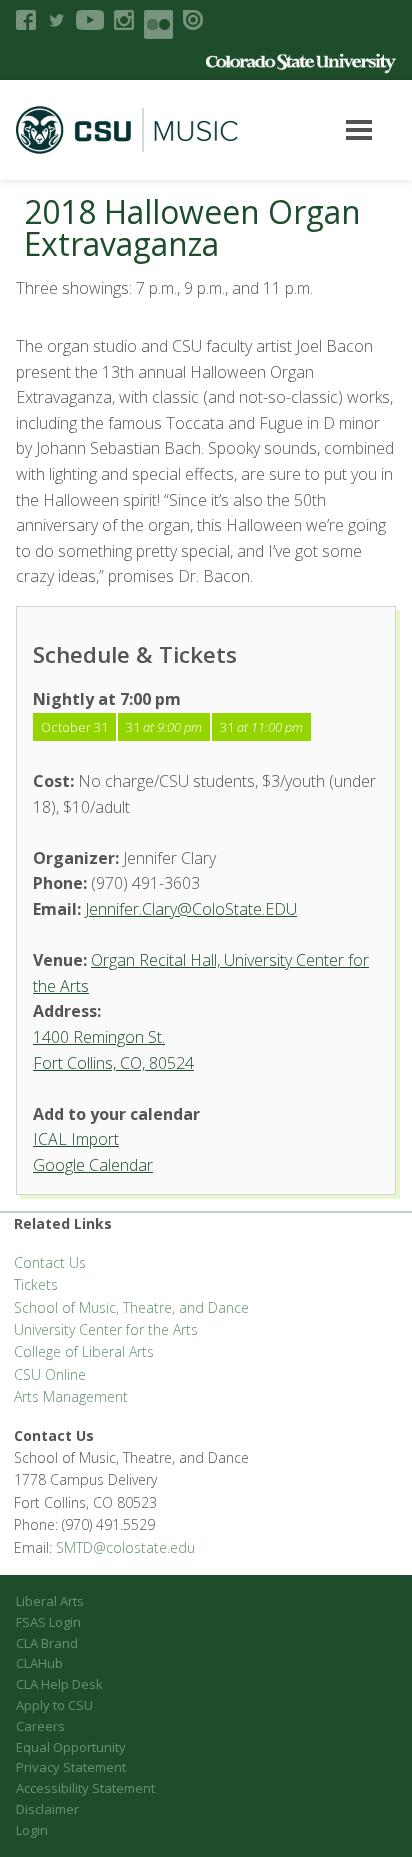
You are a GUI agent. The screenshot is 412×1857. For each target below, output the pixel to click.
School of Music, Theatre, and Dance (131, 1307)
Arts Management (71, 1396)
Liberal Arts (50, 1601)
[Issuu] (193, 20)
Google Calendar (93, 1165)
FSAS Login (48, 1622)
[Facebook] (26, 20)
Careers (40, 1726)
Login (32, 1830)
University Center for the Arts (106, 1329)
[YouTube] (90, 20)
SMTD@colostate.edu (125, 1547)
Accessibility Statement (85, 1788)
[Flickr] (158, 24)
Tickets (36, 1284)
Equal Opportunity (71, 1747)
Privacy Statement (71, 1767)
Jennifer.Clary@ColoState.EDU (191, 909)
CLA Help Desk (59, 1684)
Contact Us (50, 1262)
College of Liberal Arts (84, 1351)
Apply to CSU (54, 1705)
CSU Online (50, 1374)
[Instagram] (124, 20)
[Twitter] (56, 20)
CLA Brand (47, 1643)
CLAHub (39, 1663)
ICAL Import (76, 1139)
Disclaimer (47, 1809)
